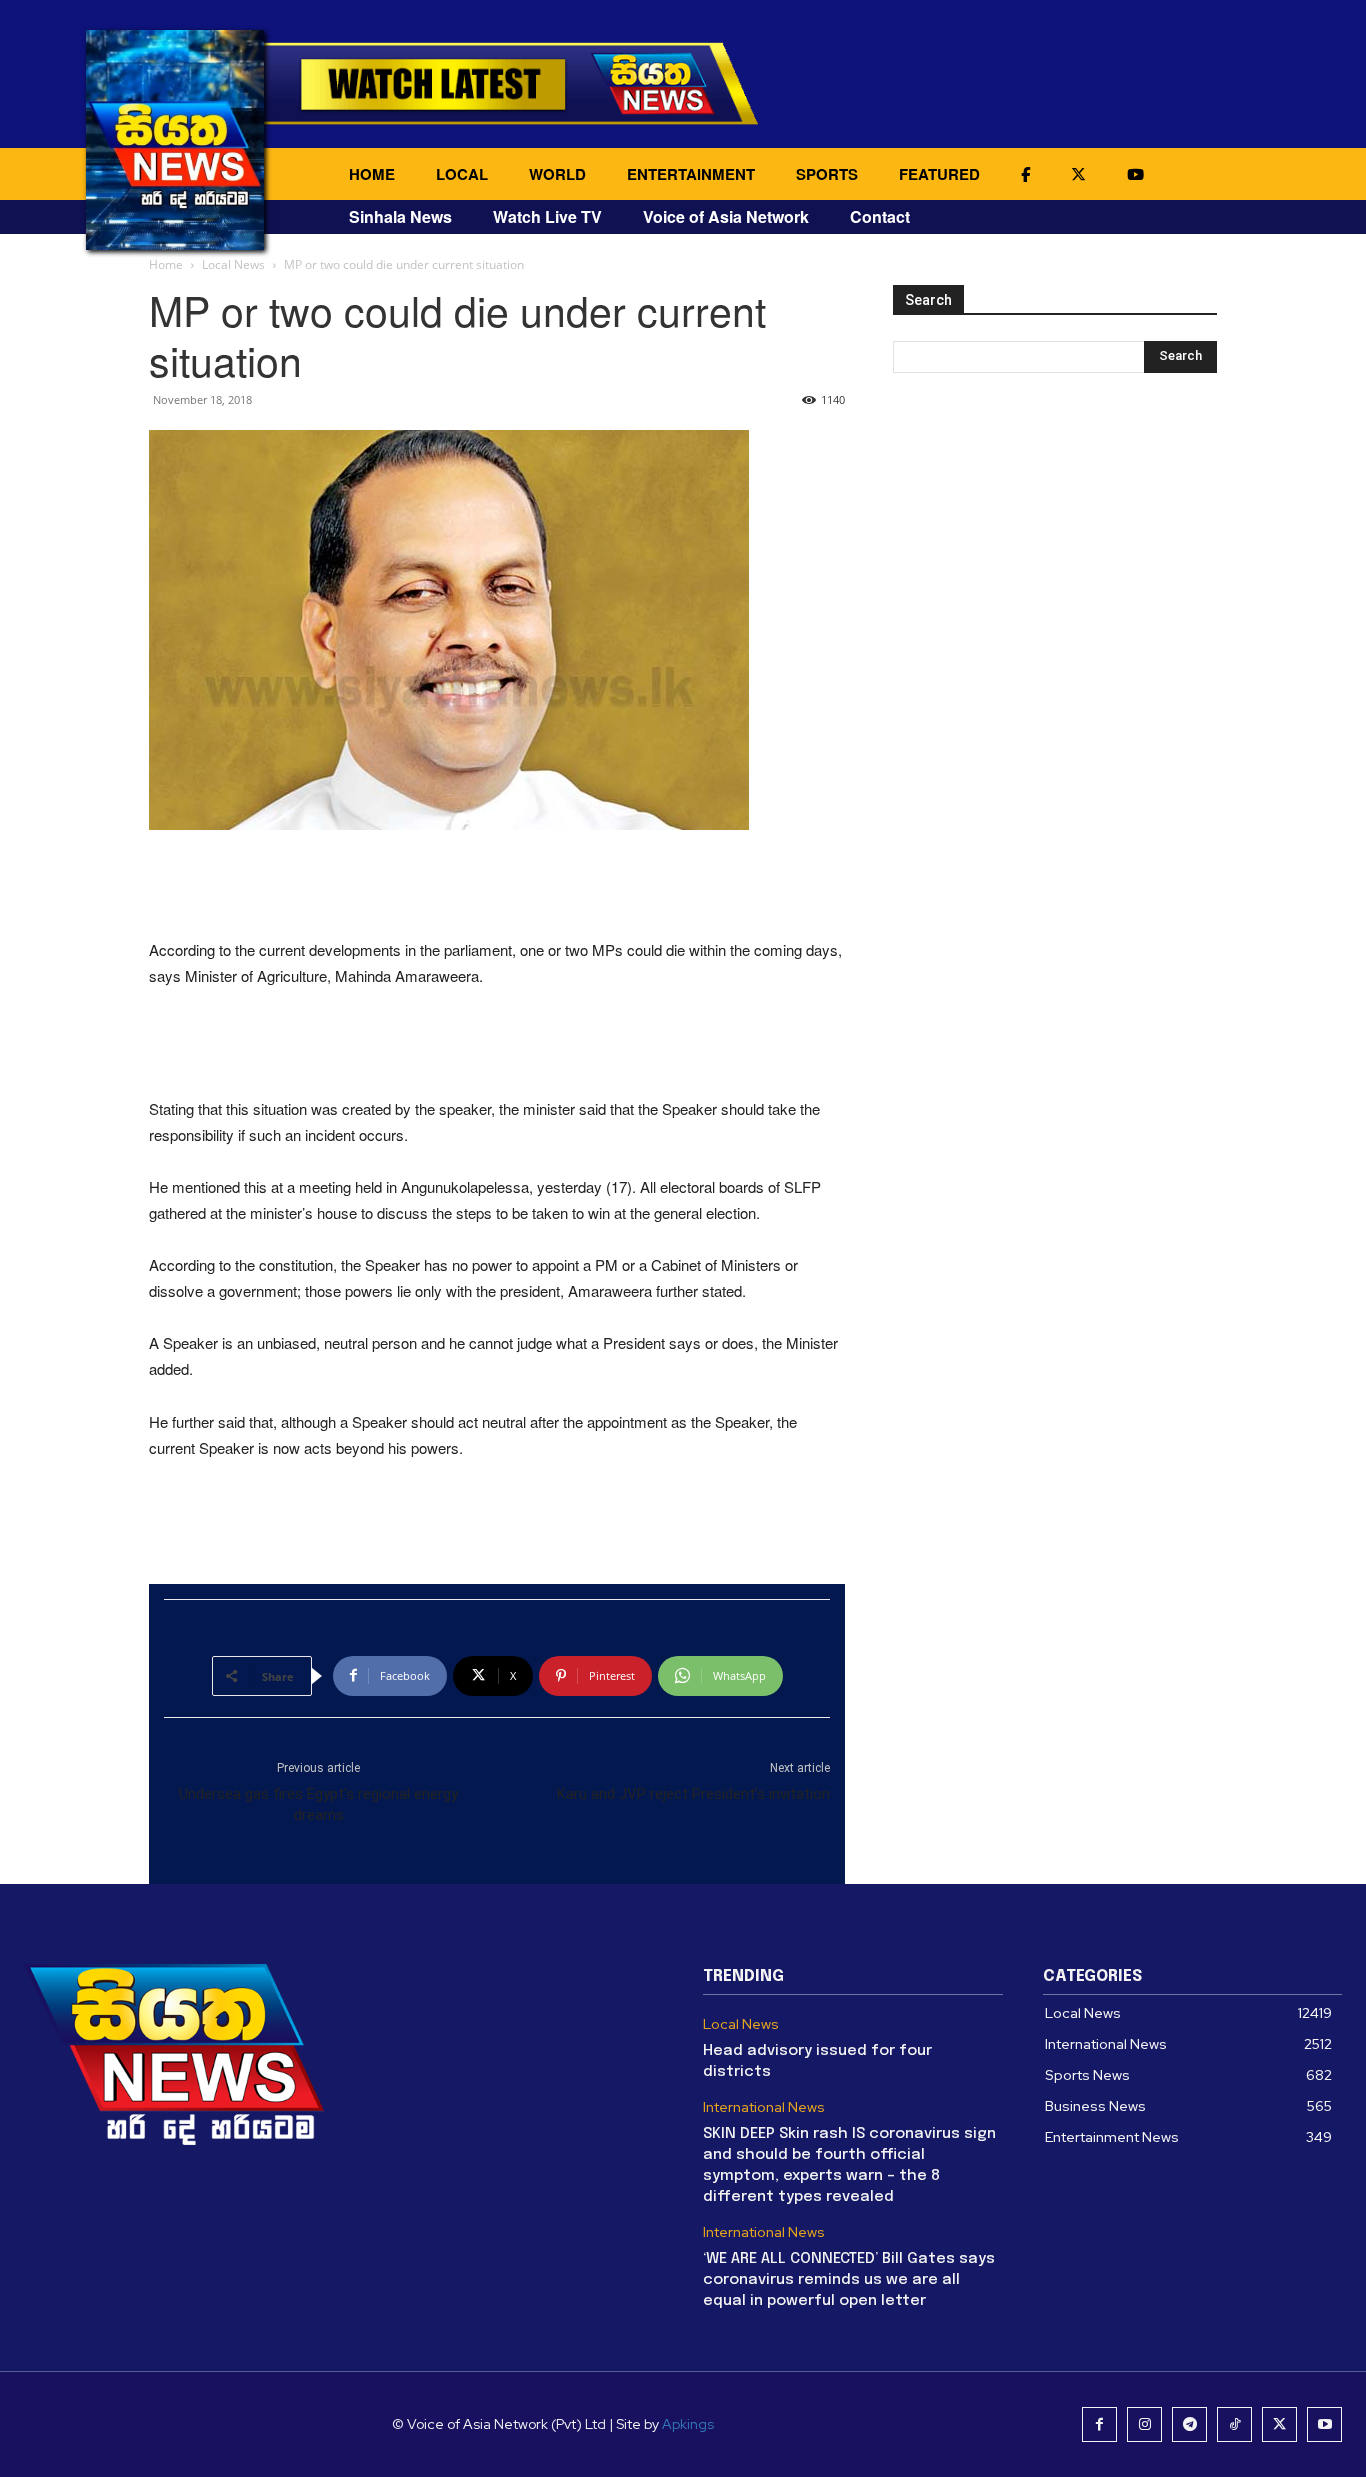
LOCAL (462, 174)
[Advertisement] (497, 886)
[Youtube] (1324, 2424)
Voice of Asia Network (726, 216)
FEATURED (939, 174)
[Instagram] (1144, 2424)
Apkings (688, 2424)
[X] (1279, 2424)
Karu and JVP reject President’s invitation (693, 1794)
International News (764, 2107)
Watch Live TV (547, 216)
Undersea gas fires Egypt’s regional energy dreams (318, 1804)
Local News (233, 264)
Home (166, 264)
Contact (880, 216)
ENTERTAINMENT (691, 174)
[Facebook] (1099, 2424)
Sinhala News (400, 216)
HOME (372, 174)
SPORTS (827, 174)
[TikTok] (1234, 2424)
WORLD (557, 174)
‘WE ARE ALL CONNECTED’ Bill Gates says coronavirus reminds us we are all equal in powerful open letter (849, 2280)
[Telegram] (1189, 2424)
